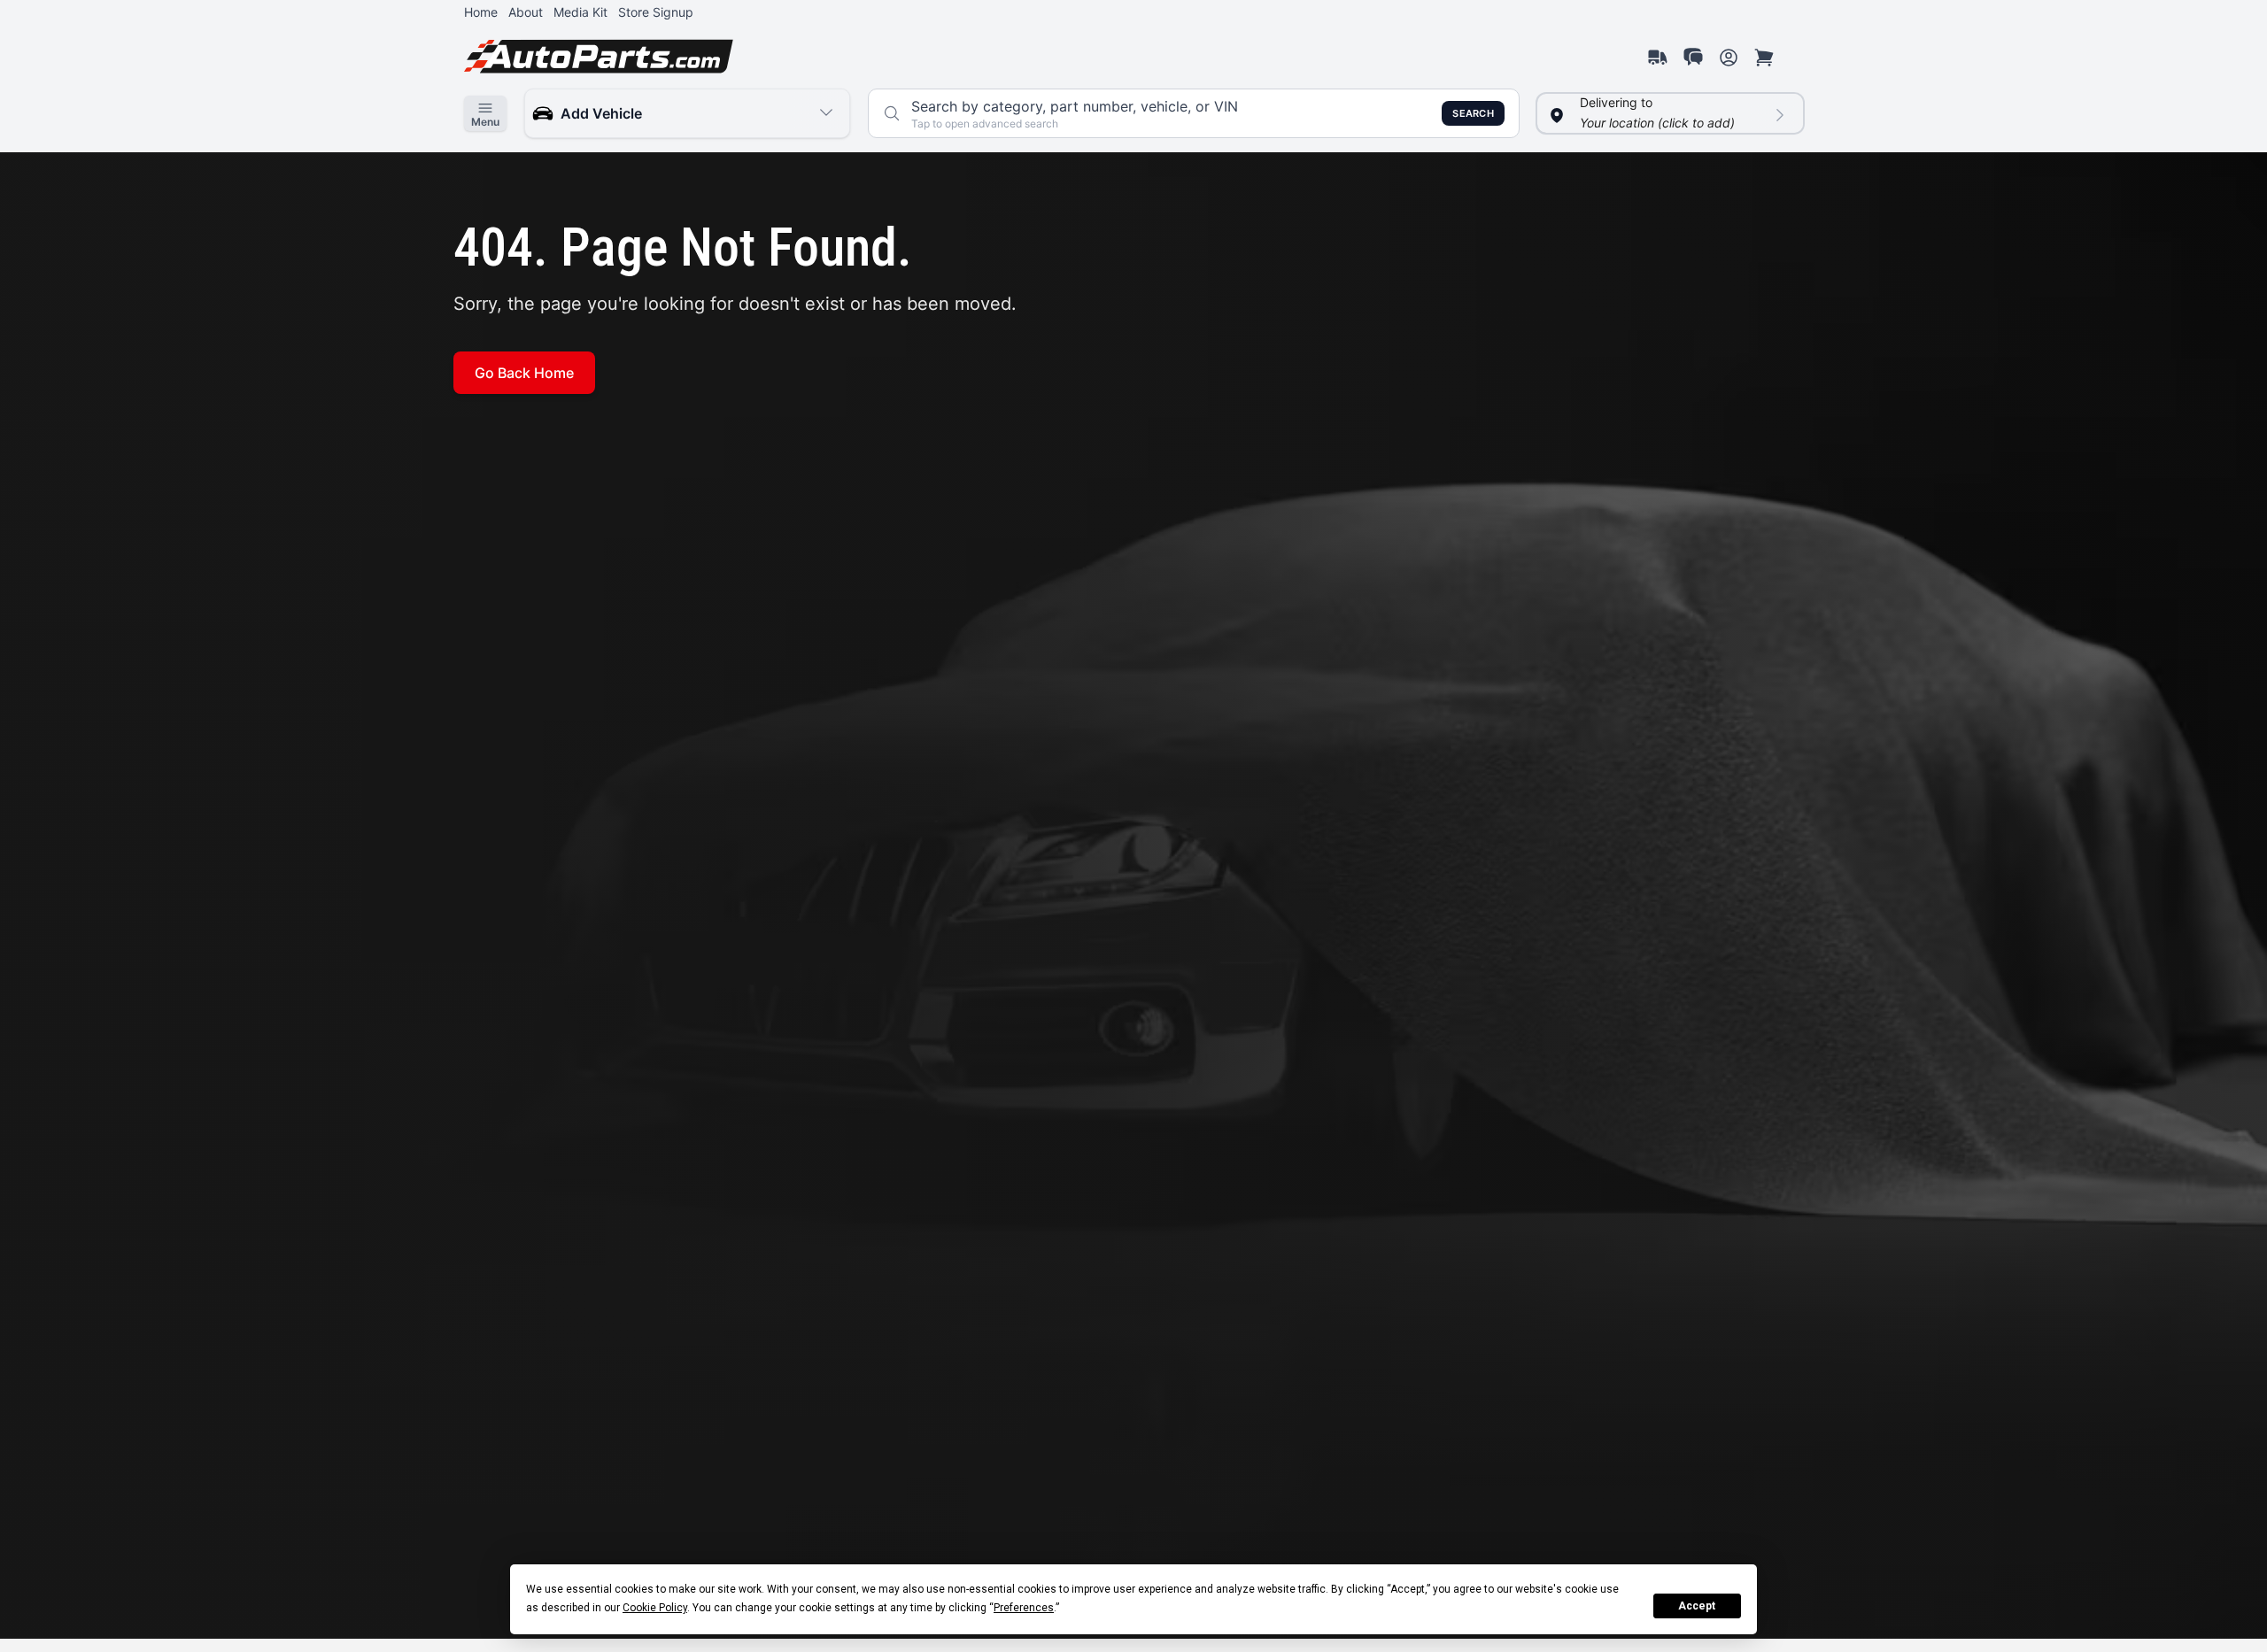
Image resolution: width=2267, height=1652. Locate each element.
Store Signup (656, 12)
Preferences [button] (1024, 1608)
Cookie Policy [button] (655, 1608)
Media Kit (580, 12)
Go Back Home (524, 373)
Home (481, 12)
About (526, 12)
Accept (1697, 1606)
